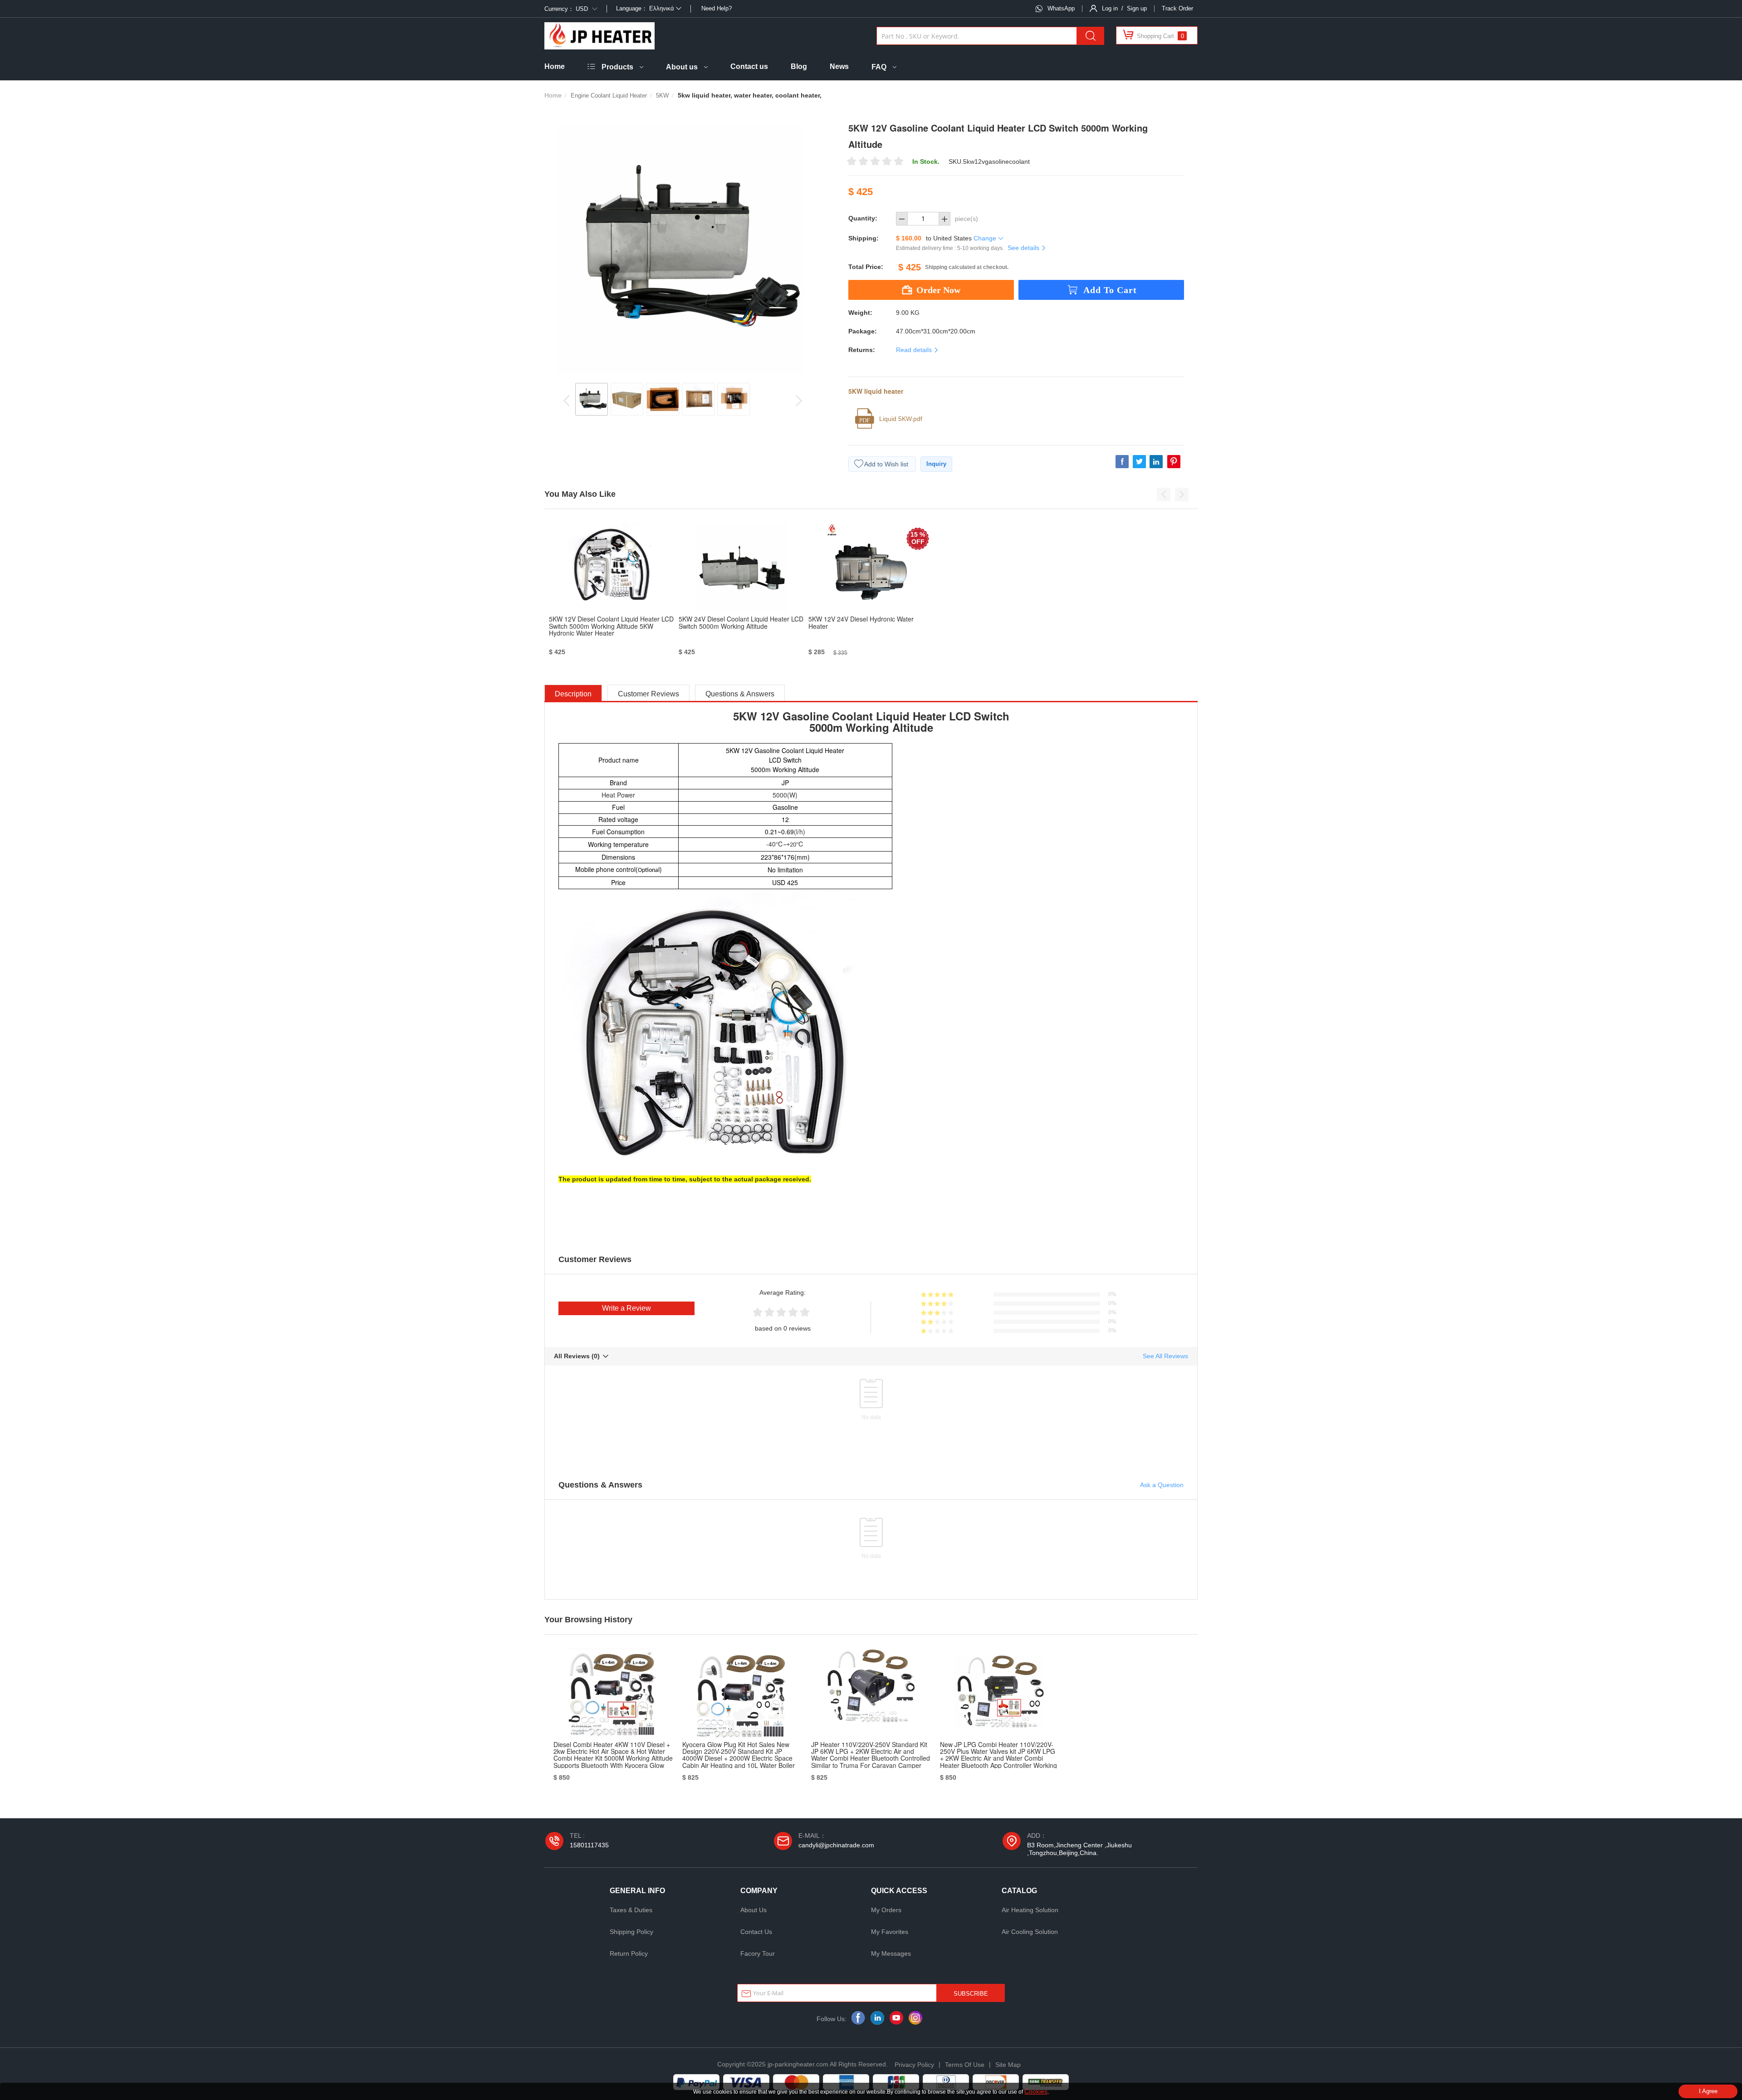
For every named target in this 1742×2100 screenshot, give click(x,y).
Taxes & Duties (631, 1910)
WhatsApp (1061, 8)
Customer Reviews (648, 694)
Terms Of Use (965, 2065)
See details (1024, 248)
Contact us (749, 66)
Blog (799, 66)
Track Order (1177, 8)
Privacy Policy (914, 2065)
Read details (915, 350)
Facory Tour (758, 1953)
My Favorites (890, 1932)
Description (573, 694)
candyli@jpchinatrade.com (836, 1845)
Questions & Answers (740, 694)
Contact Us (756, 1932)
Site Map (1008, 2065)
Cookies (1036, 2091)
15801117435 (589, 1845)
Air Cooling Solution (1030, 1932)
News (839, 66)
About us (682, 67)
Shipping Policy (631, 1932)
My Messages (891, 1953)
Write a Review (626, 1308)
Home (555, 66)
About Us (754, 1910)
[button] (1164, 494)
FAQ (879, 67)
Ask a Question (1162, 1485)
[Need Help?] (701, 8)
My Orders (886, 1910)
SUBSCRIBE (971, 1994)
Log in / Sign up (1124, 8)
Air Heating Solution (1030, 1910)
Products (617, 67)
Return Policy (629, 1953)
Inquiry (936, 464)
